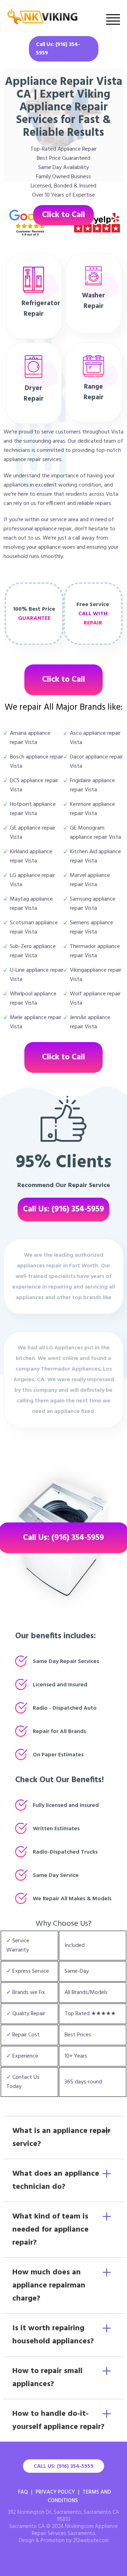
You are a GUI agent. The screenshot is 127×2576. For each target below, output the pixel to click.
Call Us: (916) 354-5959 (58, 49)
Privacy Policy (55, 2492)
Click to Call (64, 215)
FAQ (23, 2492)
